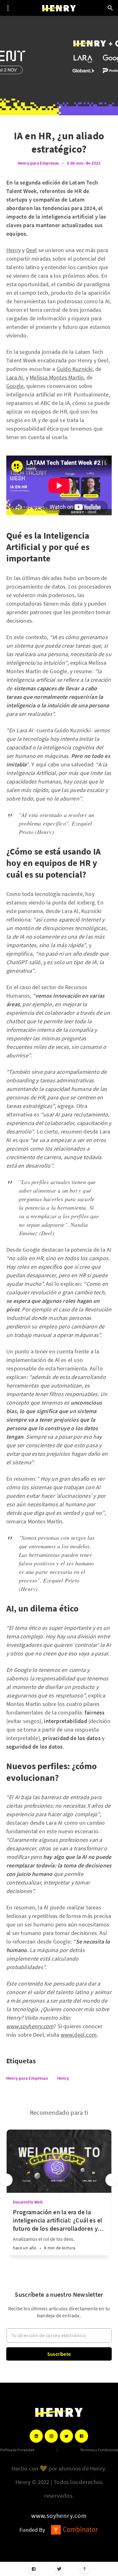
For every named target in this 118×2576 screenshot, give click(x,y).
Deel (32, 250)
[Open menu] (8, 8)
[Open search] (110, 8)
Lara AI (15, 377)
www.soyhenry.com (59, 2516)
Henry (14, 250)
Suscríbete (59, 2354)
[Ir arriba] (84, 2569)
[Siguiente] (112, 2180)
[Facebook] (34, 2569)
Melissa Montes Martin (57, 377)
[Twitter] (59, 2569)
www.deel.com (79, 2035)
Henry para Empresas (38, 163)
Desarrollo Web (28, 2202)
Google (15, 386)
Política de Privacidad (17, 2450)
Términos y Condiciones (99, 2450)
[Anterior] (6, 2180)
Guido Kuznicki (75, 369)
